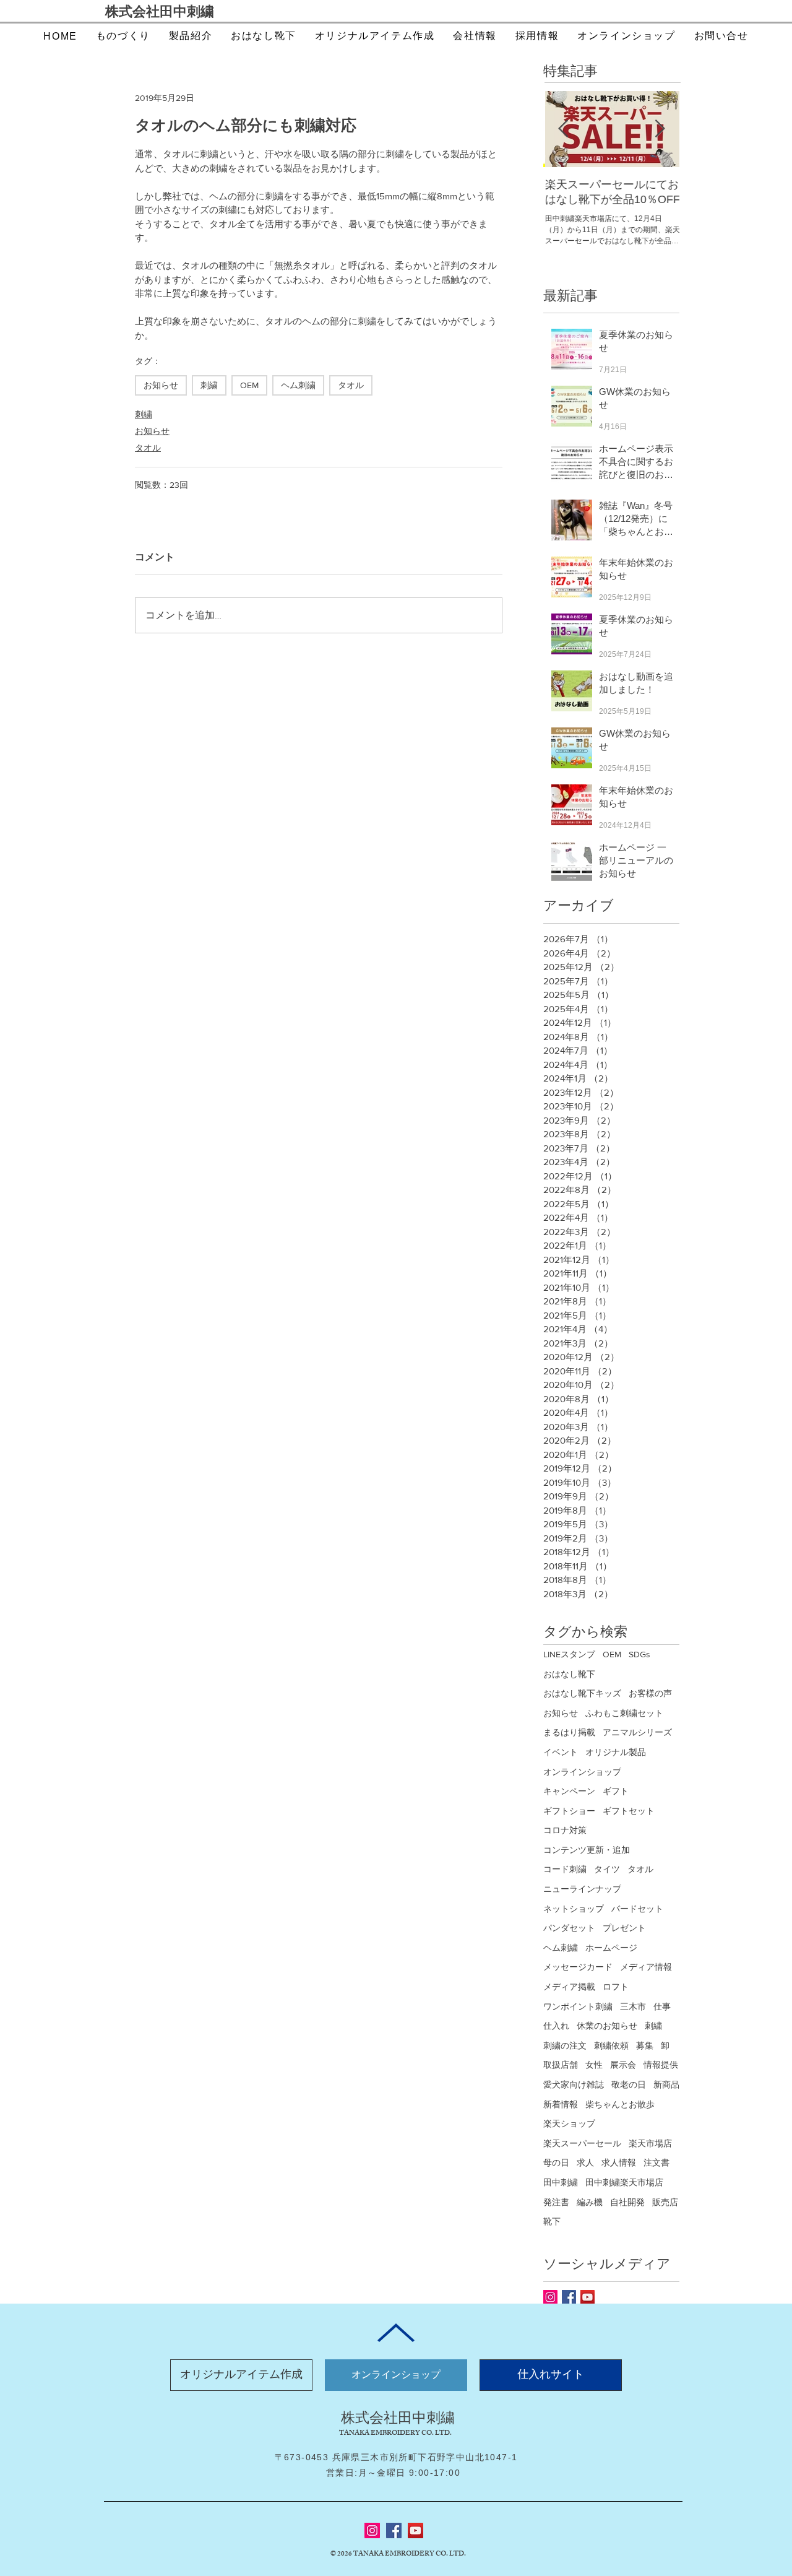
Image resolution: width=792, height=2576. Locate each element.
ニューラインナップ (582, 1889)
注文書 (656, 2162)
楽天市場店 (650, 2143)
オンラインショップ (582, 1772)
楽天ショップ (569, 2123)
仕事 (662, 2006)
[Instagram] (550, 2297)
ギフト (616, 1791)
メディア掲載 (569, 1987)
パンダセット (569, 1928)
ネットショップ (574, 1909)
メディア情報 (646, 1967)
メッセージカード (578, 1967)
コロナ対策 (565, 1830)
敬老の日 (629, 2084)
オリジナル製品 (616, 1752)
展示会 (623, 2065)
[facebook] (569, 2297)
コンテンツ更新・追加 (587, 1850)
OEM (249, 385)
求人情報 (619, 2162)
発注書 (556, 2202)
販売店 (665, 2202)
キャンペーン (569, 1791)
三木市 (633, 2006)
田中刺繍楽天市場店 (624, 2182)
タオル (351, 385)
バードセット (637, 1909)
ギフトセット (629, 1811)
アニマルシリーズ (637, 1732)
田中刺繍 (561, 2182)
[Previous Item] (563, 129)
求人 (585, 2162)
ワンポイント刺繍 (578, 2006)
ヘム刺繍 (298, 385)
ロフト (616, 1987)
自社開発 (627, 2202)
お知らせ (161, 385)
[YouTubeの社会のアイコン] (588, 2297)
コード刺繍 (565, 1869)
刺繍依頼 (611, 2045)
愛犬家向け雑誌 (574, 2084)
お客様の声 (650, 1693)
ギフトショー (569, 1811)
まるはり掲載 (569, 1732)
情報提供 (661, 2065)
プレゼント (624, 1928)
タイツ (607, 1869)
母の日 (556, 2162)
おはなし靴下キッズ (582, 1693)
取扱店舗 (561, 2065)
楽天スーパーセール (582, 2143)
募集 (645, 2045)
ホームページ (611, 1948)
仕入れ (556, 2026)
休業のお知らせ (607, 2026)
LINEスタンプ (569, 1654)
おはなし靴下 (569, 1674)
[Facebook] (394, 2530)
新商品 (666, 2084)
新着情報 (561, 2104)
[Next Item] (660, 129)
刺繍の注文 (565, 2045)
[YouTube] (415, 2530)
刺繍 (209, 385)
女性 (594, 2065)
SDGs (639, 1654)
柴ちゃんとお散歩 (620, 2104)
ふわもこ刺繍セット (624, 1713)
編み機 (590, 2202)
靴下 (552, 2221)
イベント (561, 1752)
